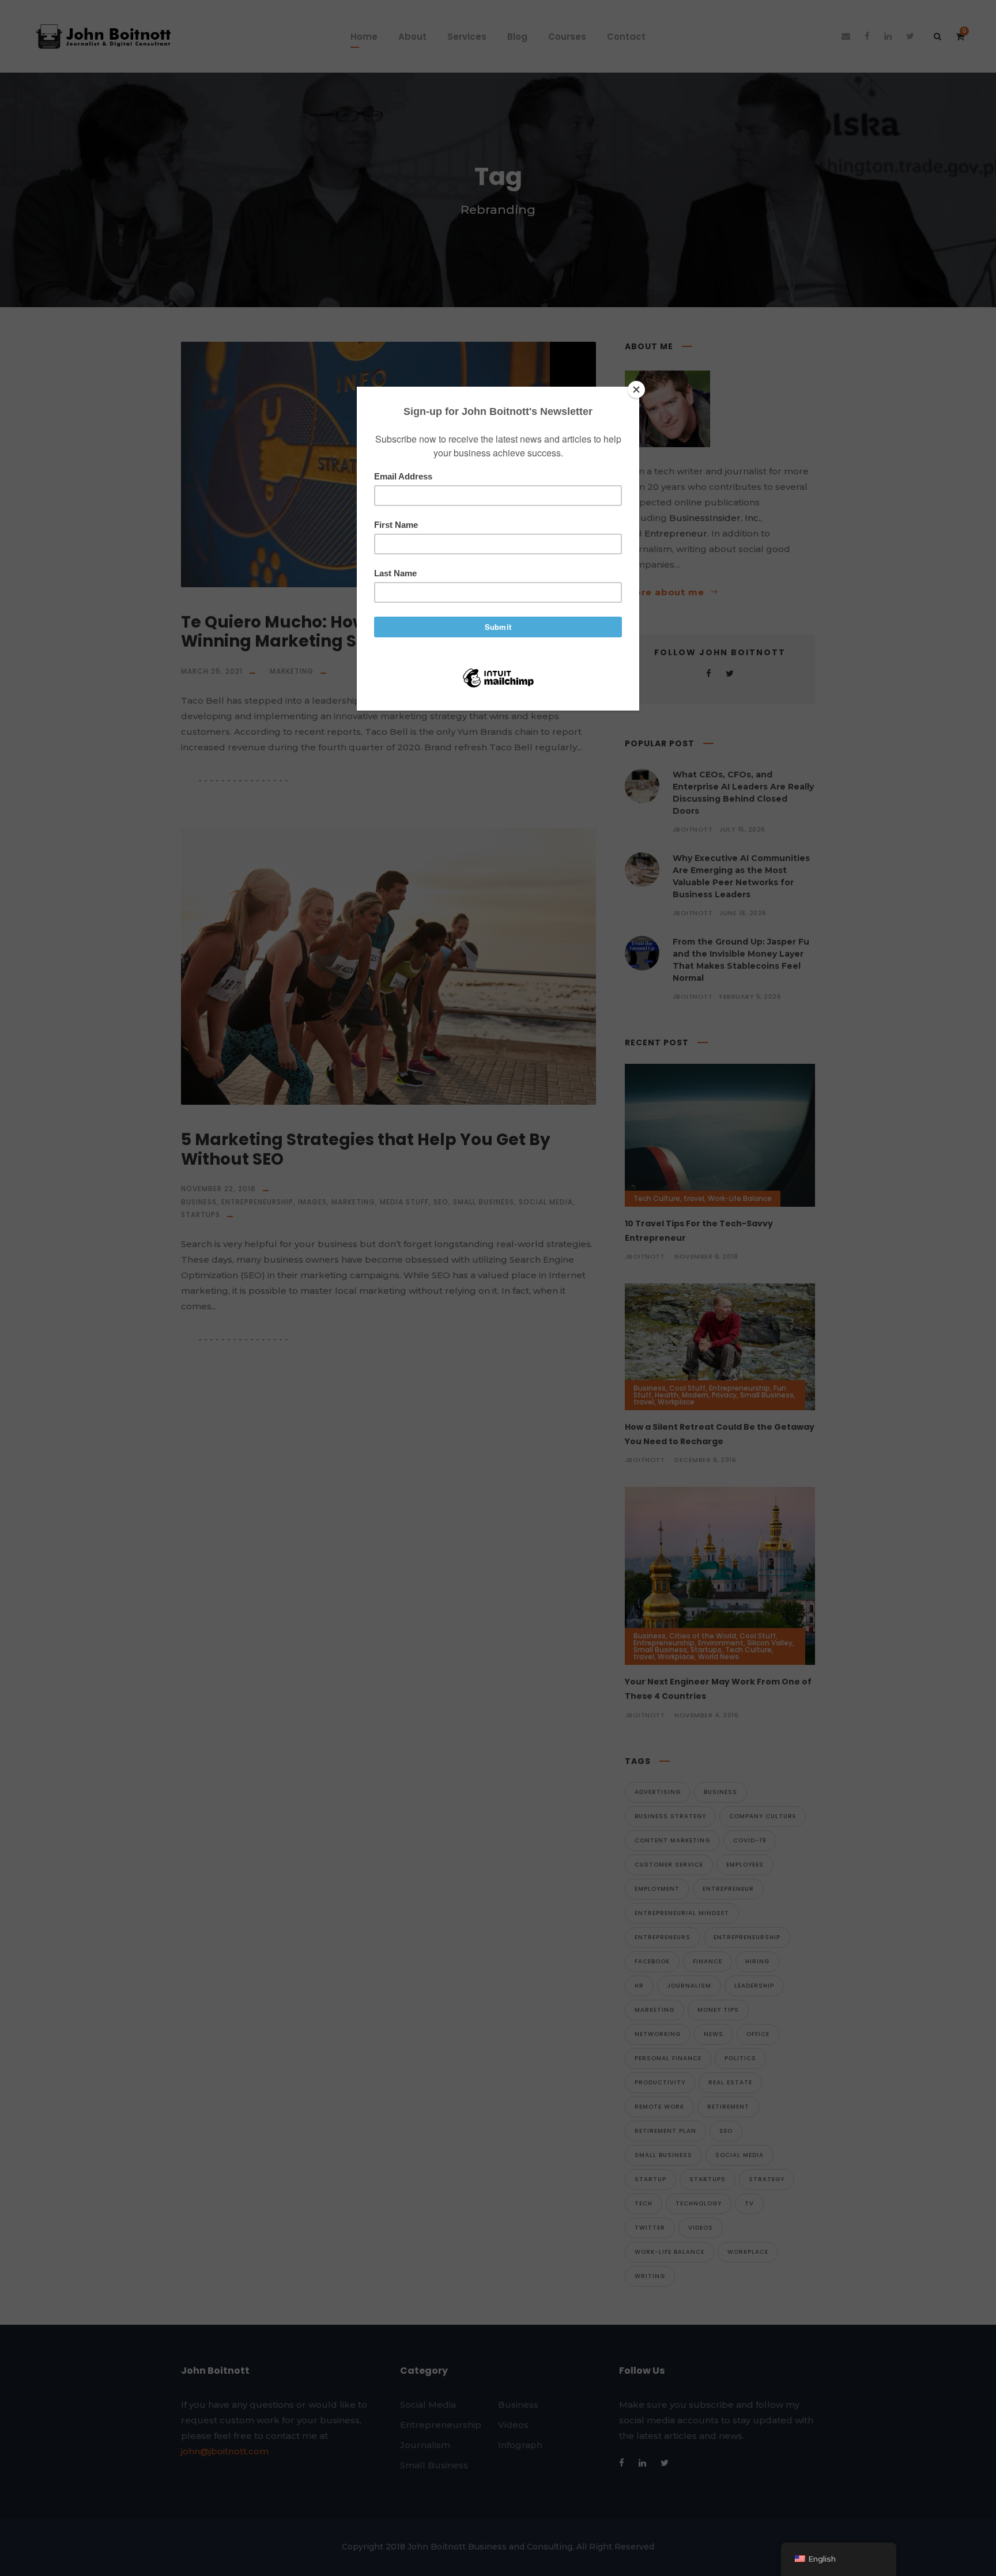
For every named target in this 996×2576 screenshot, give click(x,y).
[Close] (636, 390)
